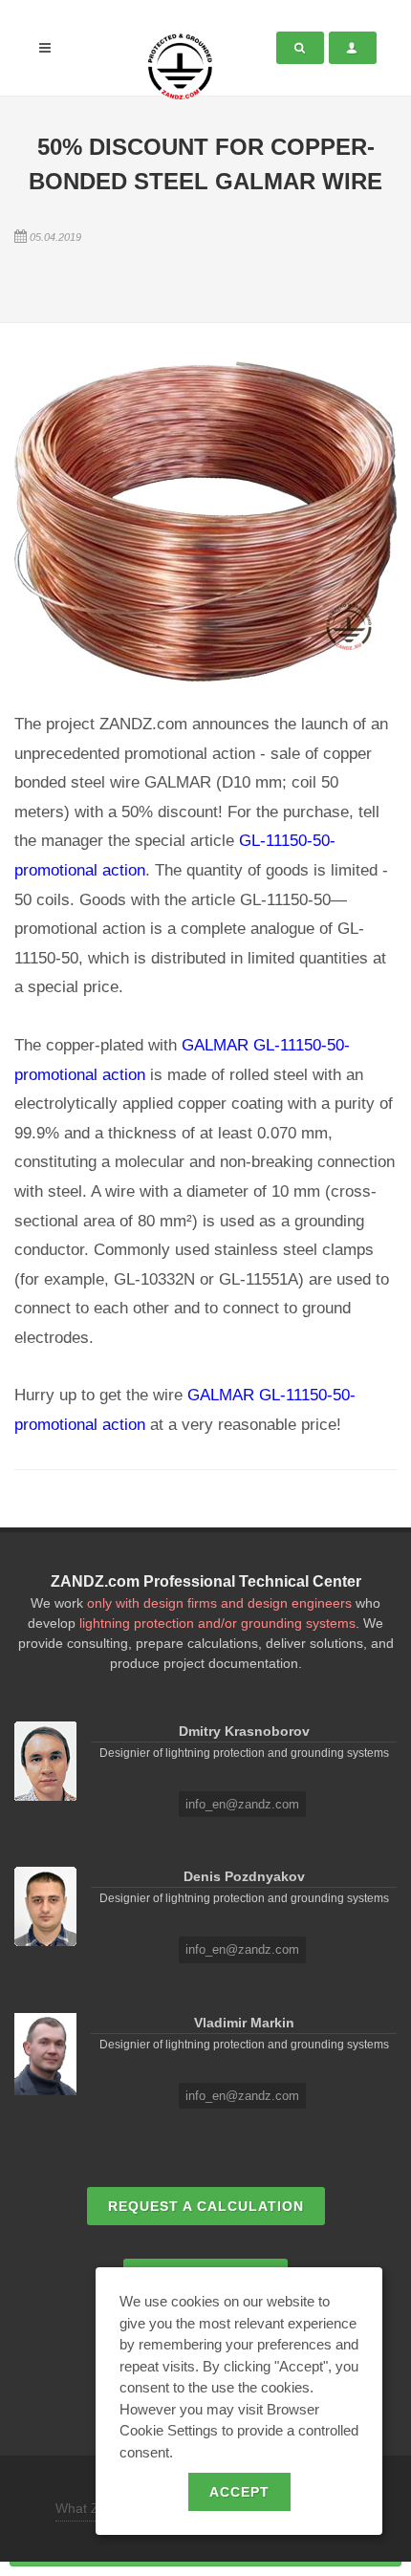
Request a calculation (206, 2206)
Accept (239, 2492)
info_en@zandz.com (242, 1804)
